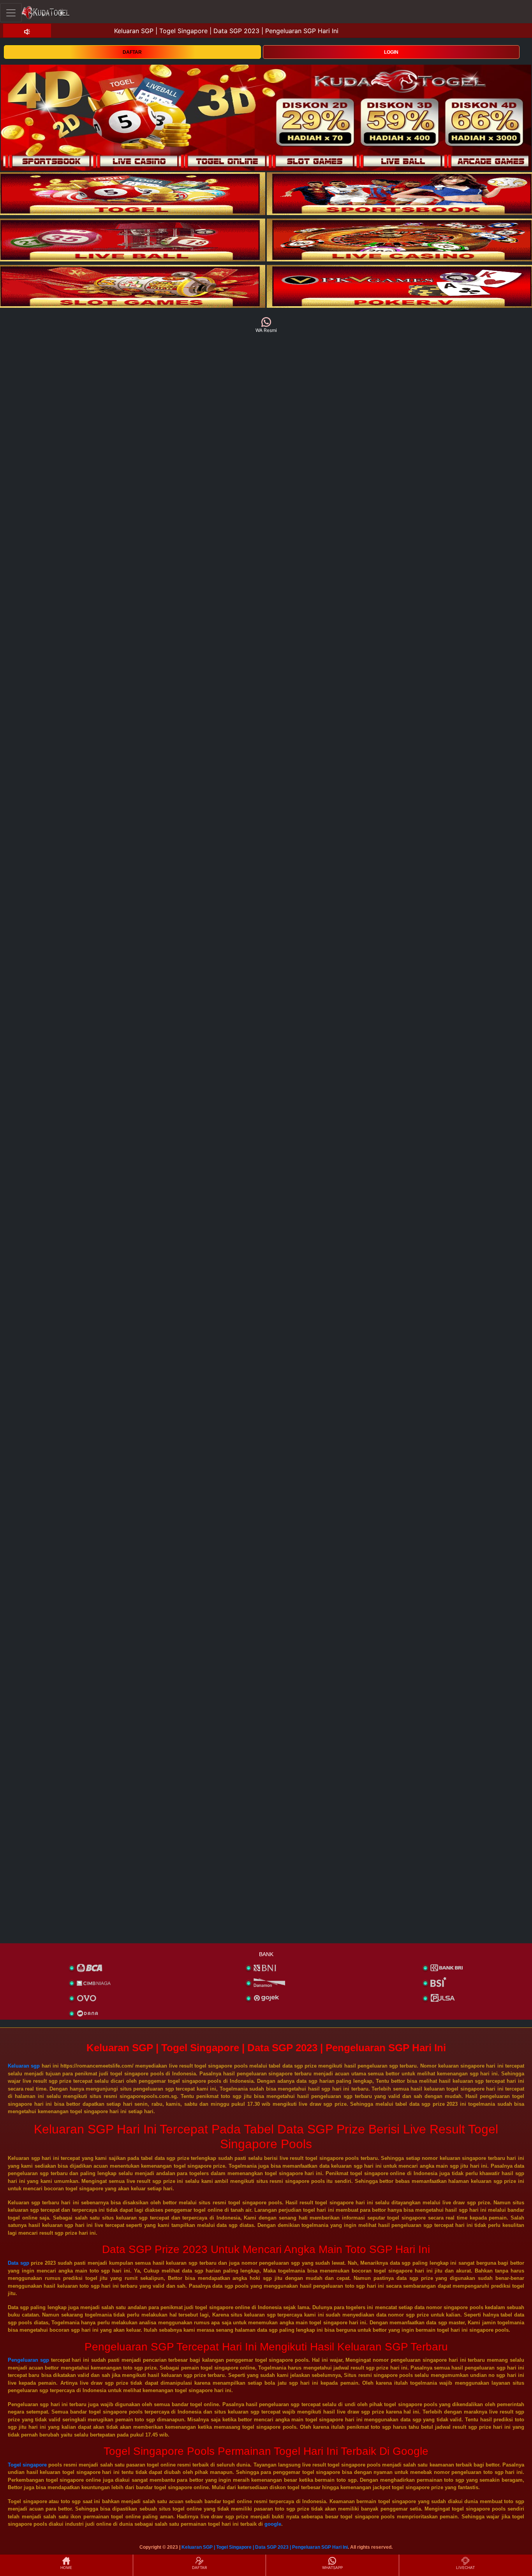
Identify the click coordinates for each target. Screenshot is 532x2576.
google (273, 2524)
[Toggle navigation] (11, 13)
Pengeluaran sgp (28, 2360)
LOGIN (391, 52)
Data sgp (18, 2263)
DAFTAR (132, 52)
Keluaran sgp (24, 2066)
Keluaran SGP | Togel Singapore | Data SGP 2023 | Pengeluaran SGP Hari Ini (265, 2547)
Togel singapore (27, 2465)
